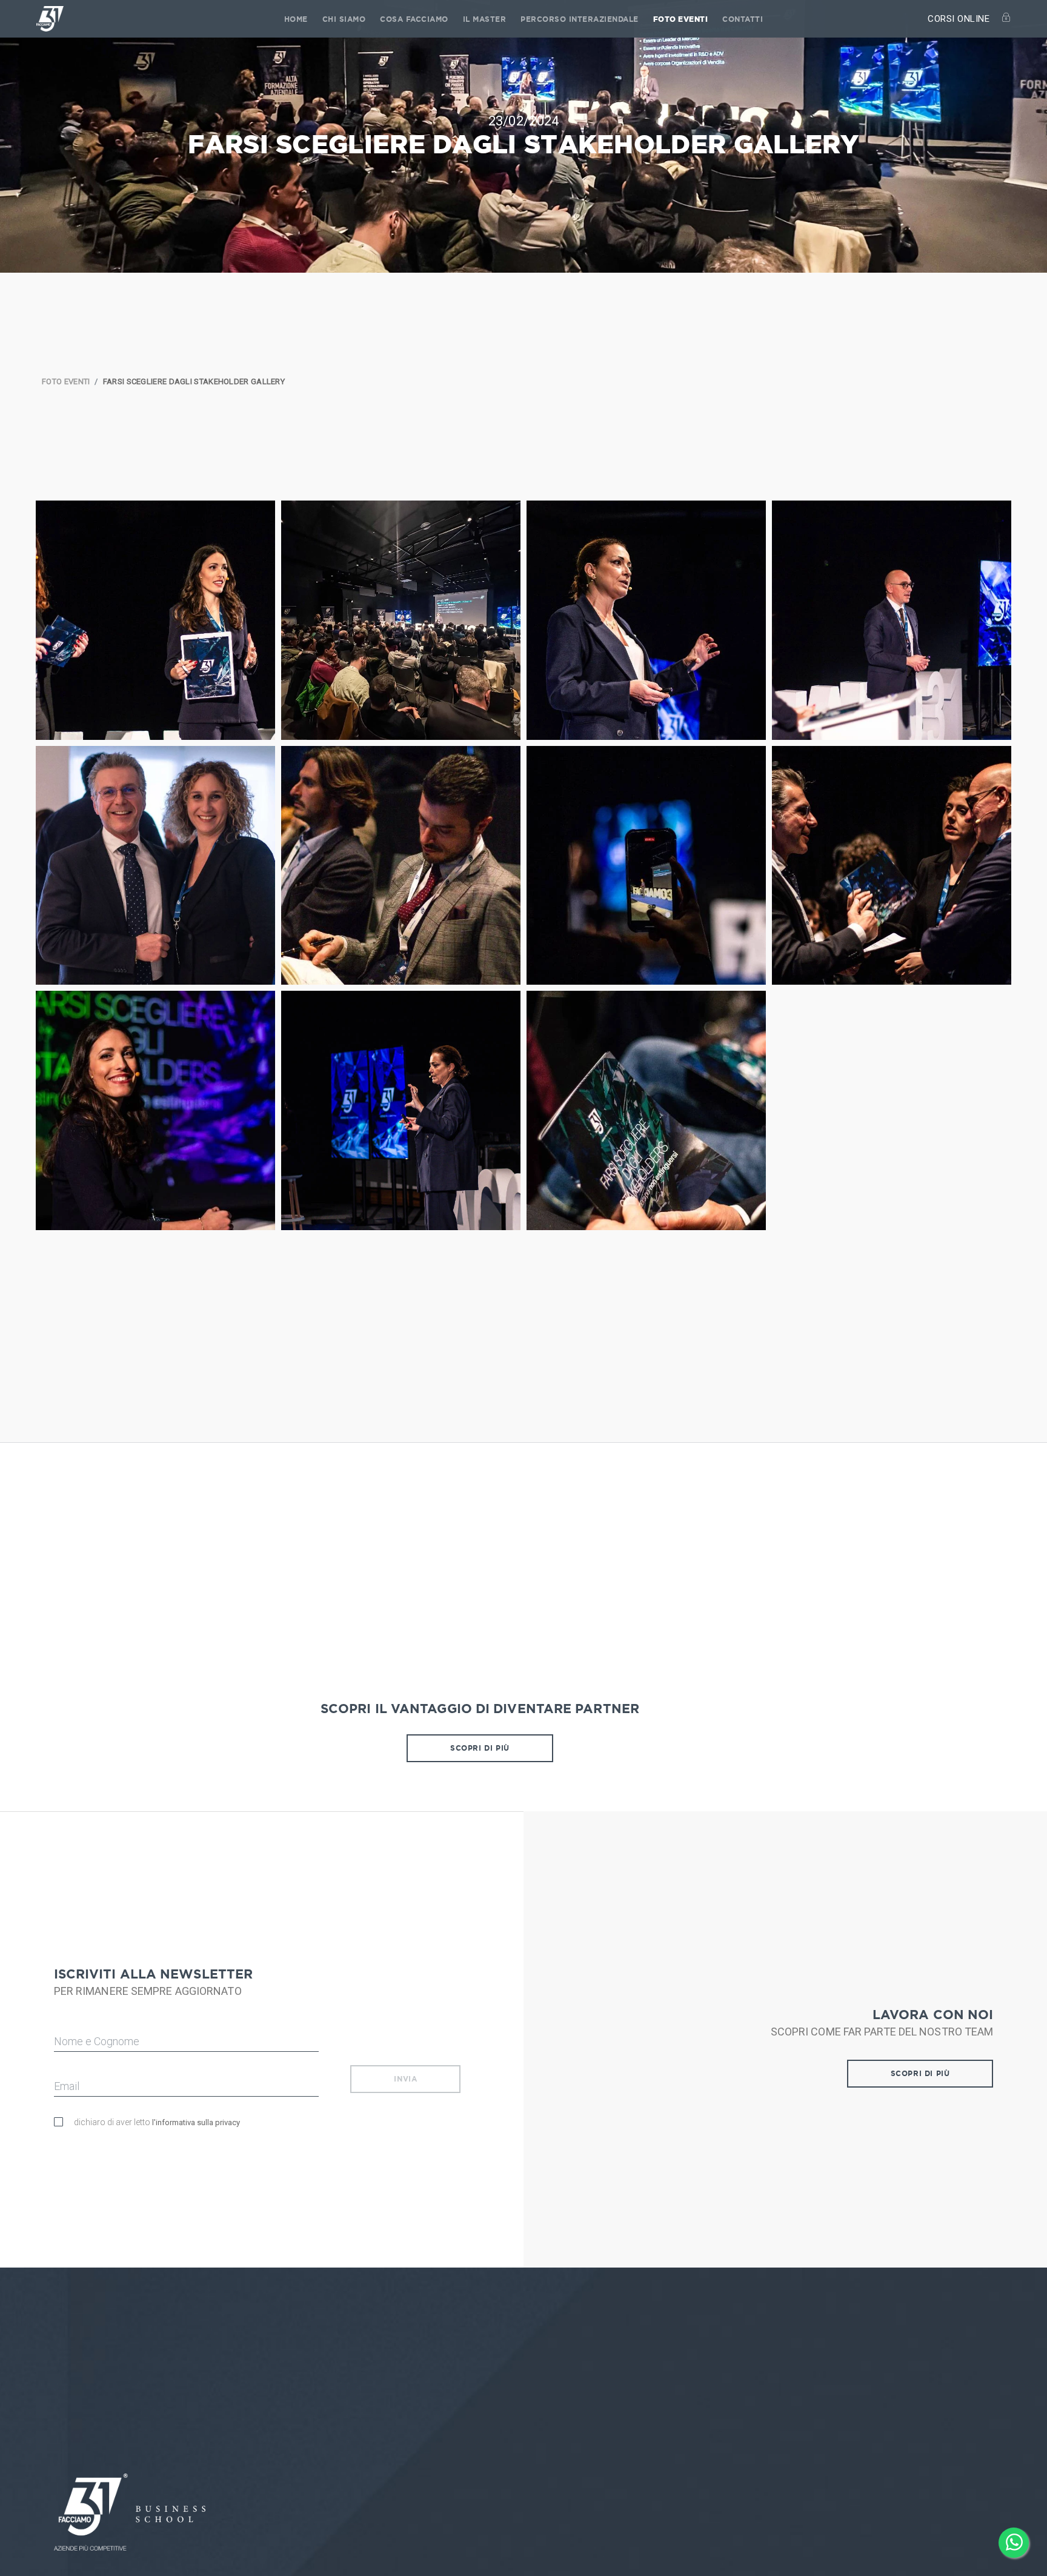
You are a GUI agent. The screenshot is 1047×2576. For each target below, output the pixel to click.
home (296, 19)
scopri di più (480, 1748)
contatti (743, 19)
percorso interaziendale (580, 19)
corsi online (960, 19)
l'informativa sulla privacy (196, 2122)
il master (485, 19)
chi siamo (344, 19)
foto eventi (681, 19)
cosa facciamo (414, 19)
